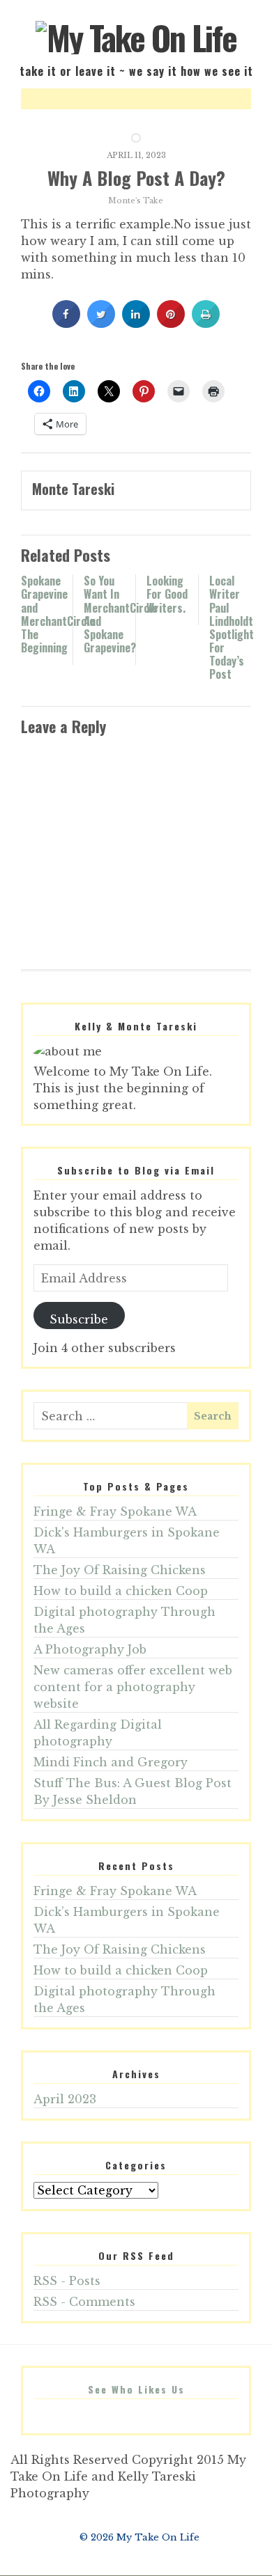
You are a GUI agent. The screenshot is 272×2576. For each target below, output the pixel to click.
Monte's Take (136, 201)
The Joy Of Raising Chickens (120, 1570)
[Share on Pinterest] (171, 324)
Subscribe (79, 1319)
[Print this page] (206, 324)
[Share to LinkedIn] (136, 324)
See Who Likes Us (136, 2389)
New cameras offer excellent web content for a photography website (133, 1687)
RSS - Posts (67, 2281)
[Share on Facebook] (66, 324)
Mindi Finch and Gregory (111, 1762)
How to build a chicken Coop (121, 1591)
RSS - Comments (84, 2302)
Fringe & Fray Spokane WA (115, 1511)
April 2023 (65, 2099)
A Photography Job (90, 1649)
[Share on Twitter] (101, 324)
